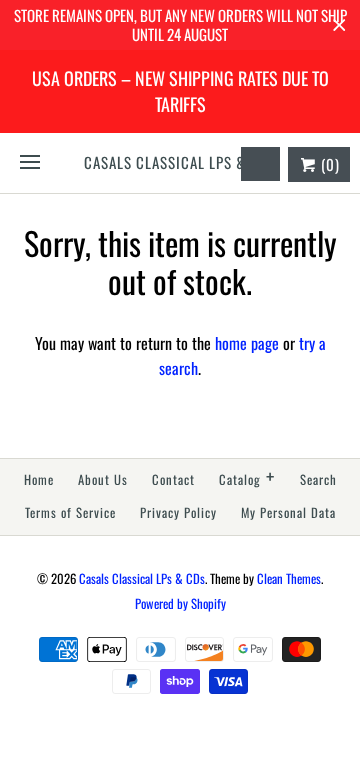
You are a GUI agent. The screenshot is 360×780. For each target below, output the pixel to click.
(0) (328, 164)
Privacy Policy (178, 512)
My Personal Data (288, 512)
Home (39, 479)
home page (247, 343)
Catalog (247, 477)
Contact (173, 479)
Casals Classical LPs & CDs (142, 578)
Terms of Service (70, 512)
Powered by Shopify (180, 603)
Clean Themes (289, 578)
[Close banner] (339, 25)
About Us (103, 479)
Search (318, 479)
